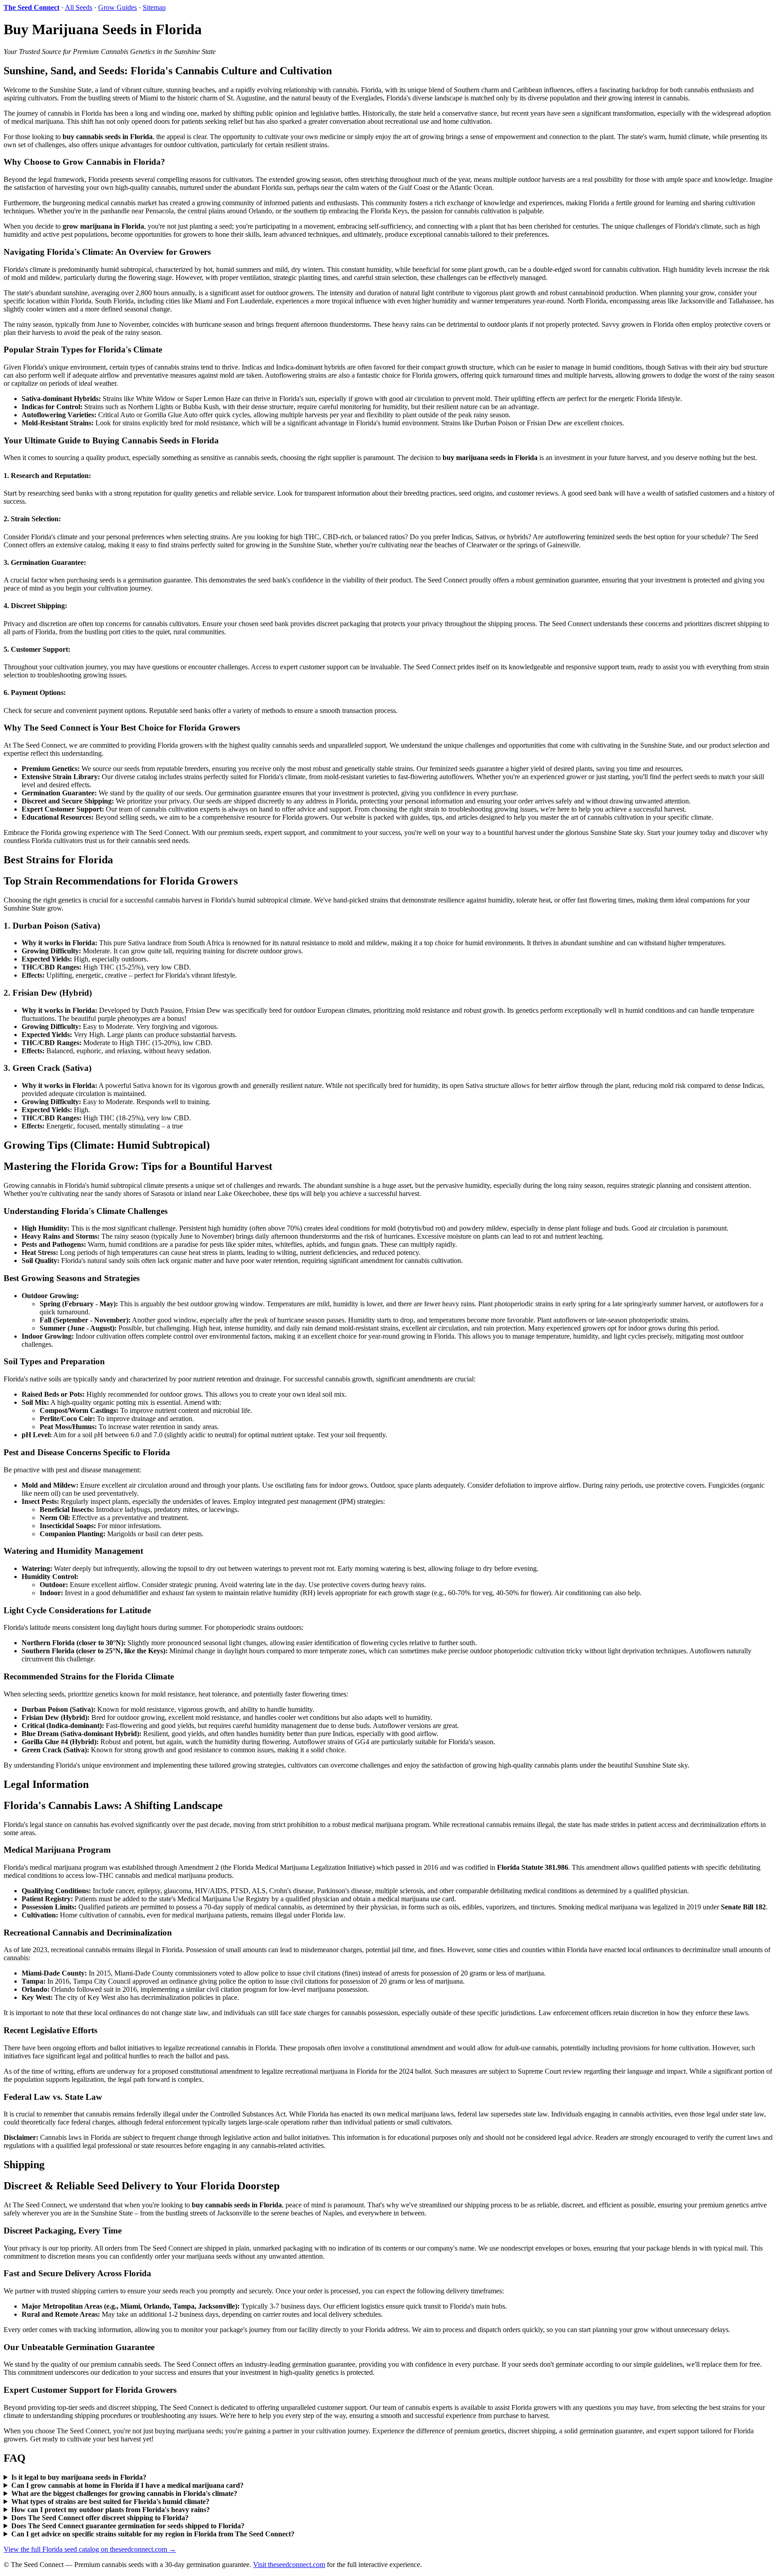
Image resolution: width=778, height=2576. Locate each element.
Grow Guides (118, 7)
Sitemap (154, 7)
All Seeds (79, 7)
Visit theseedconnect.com (289, 2565)
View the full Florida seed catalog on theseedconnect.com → (90, 2549)
